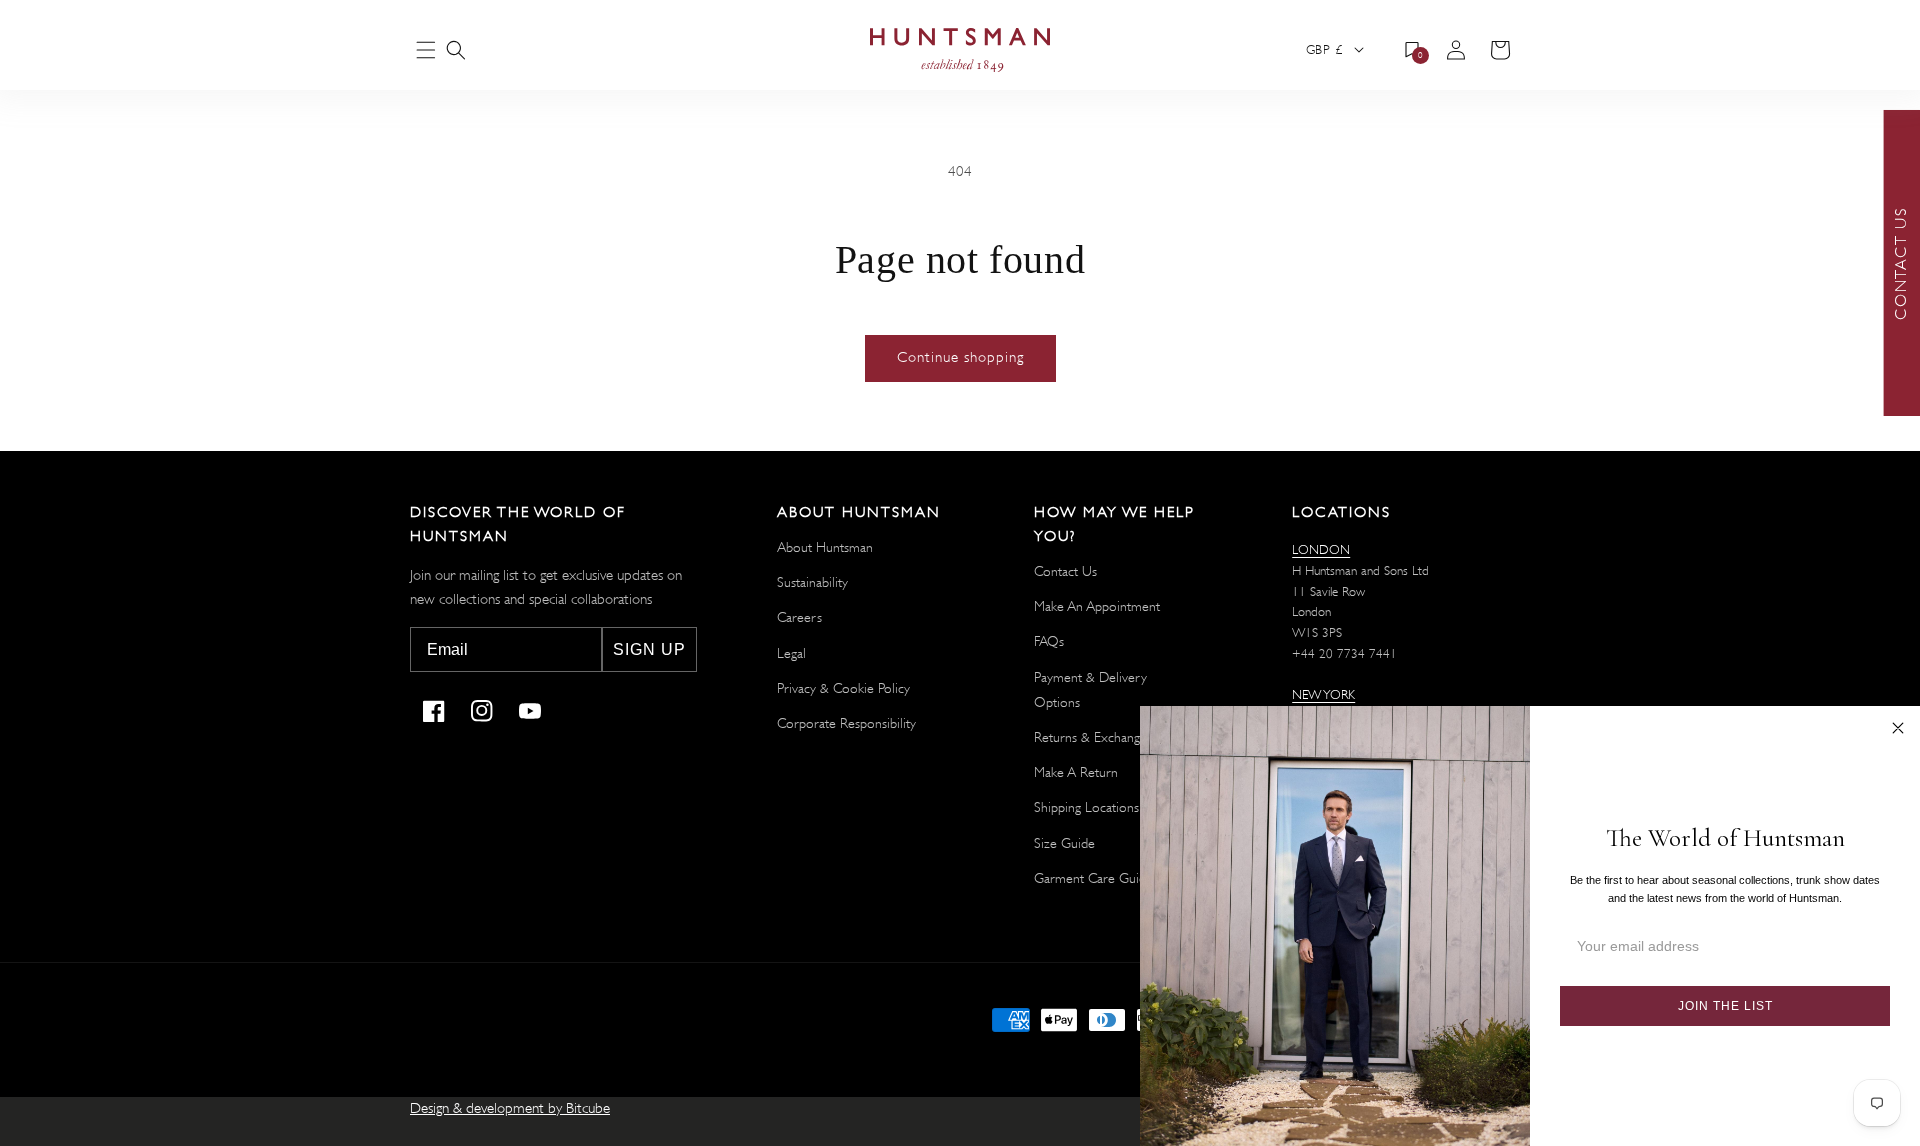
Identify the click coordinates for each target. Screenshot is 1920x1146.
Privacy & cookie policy (843, 688)
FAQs (1049, 641)
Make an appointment (1097, 606)
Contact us (1065, 571)
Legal (791, 653)
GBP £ (1324, 49)
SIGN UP (649, 649)
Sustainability (812, 582)
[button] (456, 50)
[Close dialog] (1898, 728)
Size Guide (1064, 843)
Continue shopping (960, 357)
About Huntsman (825, 547)
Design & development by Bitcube (510, 1108)
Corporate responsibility (846, 723)
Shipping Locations (1086, 807)
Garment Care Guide (1093, 878)
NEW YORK (1323, 694)
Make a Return (1076, 772)
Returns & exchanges (1093, 737)
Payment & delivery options (1090, 689)
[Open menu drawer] (426, 51)
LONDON (1321, 549)
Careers (799, 617)
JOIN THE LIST (1725, 1006)
